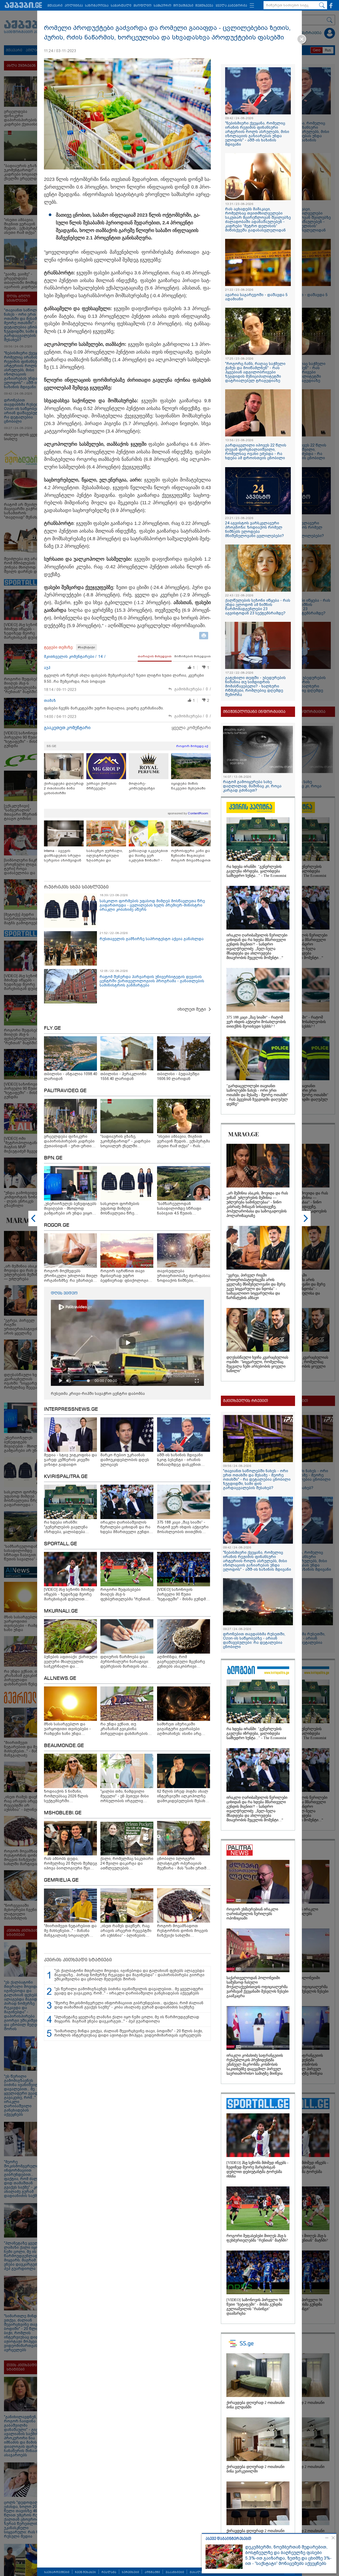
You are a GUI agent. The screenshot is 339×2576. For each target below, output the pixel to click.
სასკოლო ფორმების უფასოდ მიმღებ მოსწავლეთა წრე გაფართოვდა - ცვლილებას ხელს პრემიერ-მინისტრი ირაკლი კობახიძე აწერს (152, 905)
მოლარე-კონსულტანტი (142, 786)
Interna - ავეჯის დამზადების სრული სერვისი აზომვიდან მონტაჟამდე (63, 856)
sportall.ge (61, 1544)
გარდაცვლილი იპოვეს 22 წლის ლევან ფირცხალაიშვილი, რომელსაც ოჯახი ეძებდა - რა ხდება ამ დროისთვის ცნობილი (256, 452)
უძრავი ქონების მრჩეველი (101, 786)
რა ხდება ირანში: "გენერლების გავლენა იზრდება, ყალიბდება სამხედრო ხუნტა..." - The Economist (256, 871)
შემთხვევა (204, 6)
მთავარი (55, 6)
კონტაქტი (152, 2572)
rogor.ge (57, 1225)
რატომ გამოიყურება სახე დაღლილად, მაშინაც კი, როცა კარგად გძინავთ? (252, 786)
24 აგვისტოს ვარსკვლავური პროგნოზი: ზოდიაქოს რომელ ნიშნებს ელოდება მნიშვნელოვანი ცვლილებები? (255, 529)
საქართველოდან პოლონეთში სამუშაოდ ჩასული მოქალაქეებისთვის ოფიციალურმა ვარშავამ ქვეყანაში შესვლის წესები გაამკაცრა (257, 1987)
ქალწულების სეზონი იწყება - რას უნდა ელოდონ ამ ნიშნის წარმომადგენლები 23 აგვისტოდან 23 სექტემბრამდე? (258, 607)
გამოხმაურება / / (193, 689)
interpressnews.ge (71, 1409)
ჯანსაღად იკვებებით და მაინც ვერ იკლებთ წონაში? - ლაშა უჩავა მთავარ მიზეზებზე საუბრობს (148, 856)
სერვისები (130, 2572)
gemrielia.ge (61, 1880)
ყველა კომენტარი (191, 728)
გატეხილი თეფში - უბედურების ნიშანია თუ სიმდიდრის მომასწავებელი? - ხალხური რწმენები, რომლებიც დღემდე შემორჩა (255, 686)
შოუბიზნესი (183, 6)
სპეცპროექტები (57, 2572)
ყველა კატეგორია (231, 6)
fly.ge (52, 1028)
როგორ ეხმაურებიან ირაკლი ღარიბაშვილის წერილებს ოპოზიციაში (252, 1914)
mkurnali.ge (61, 1611)
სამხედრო (162, 6)
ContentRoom (198, 813)
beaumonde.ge (64, 1746)
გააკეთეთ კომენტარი (67, 728)
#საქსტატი (86, 647)
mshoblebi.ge (63, 1813)
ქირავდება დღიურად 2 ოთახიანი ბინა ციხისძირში (64, 788)
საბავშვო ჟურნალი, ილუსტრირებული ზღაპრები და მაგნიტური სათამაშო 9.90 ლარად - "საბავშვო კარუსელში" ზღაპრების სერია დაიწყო (106, 856)
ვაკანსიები (175, 2572)
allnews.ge (60, 1678)
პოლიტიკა (74, 6)
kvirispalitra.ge (66, 1477)
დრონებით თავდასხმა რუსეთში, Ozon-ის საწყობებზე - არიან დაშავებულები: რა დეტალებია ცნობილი (254, 1640)
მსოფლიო (142, 6)
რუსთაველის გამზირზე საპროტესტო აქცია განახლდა (152, 939)
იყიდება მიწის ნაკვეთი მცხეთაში (188, 786)
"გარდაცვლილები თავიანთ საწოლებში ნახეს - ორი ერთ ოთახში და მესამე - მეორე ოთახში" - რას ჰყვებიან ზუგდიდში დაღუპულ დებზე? (257, 1095)
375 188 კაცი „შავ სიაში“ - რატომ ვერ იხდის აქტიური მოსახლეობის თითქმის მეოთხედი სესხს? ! (256, 1022)
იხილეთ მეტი (192, 1009)
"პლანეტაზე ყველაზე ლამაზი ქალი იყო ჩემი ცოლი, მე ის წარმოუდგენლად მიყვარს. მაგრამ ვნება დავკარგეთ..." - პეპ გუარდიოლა (127, 2019)
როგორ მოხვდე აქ (192, 746)
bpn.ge (53, 1158)
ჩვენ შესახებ (85, 2572)
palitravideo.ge (65, 1091)
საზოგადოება (97, 6)
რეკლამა (109, 2572)
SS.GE (52, 746)
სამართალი (121, 6)
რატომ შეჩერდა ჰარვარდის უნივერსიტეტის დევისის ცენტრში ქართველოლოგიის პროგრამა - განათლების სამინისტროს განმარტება (152, 981)
